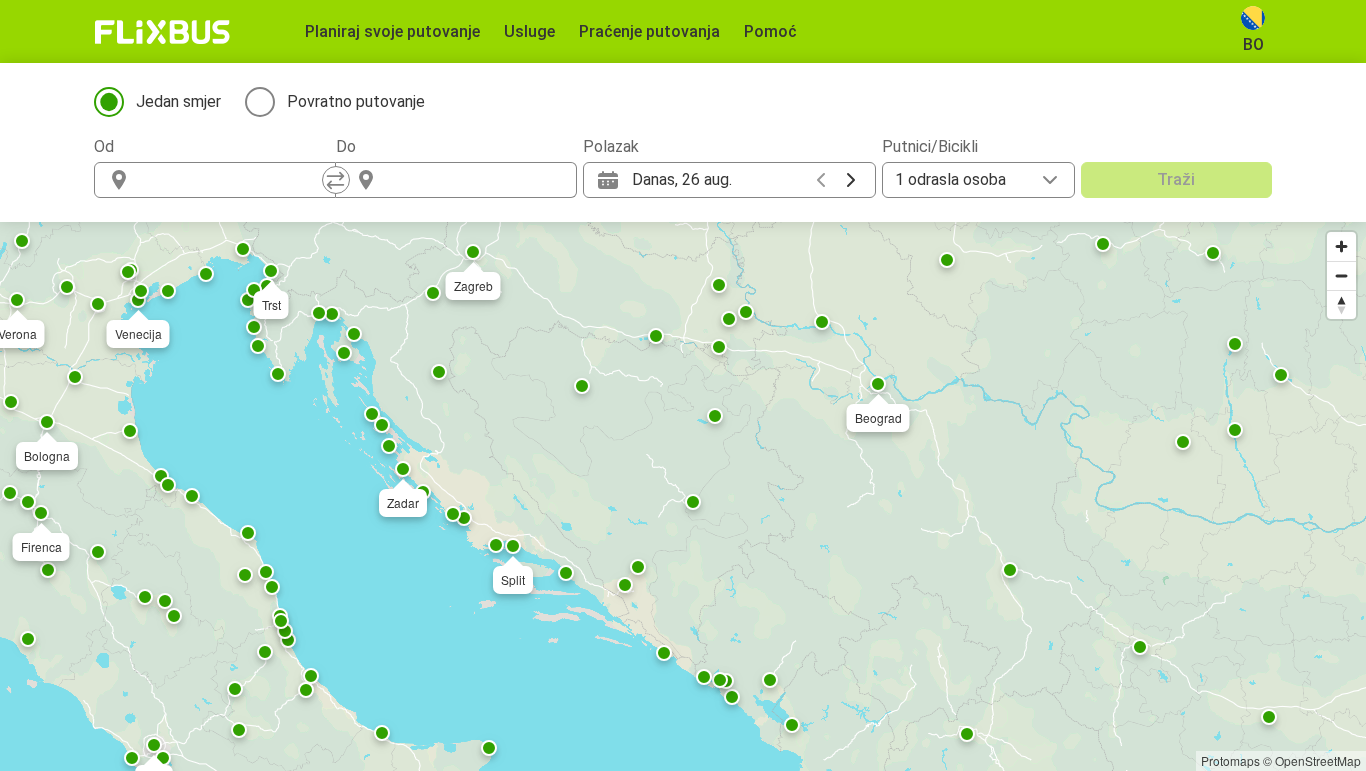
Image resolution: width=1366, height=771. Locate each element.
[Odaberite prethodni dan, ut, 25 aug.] (821, 180)
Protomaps (1230, 760)
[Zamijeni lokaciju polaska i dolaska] (336, 180)
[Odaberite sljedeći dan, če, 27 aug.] (851, 180)
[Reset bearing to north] (1341, 304)
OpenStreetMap (1318, 760)
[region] (683, 496)
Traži (1176, 179)
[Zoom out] (1341, 275)
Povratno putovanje (356, 101)
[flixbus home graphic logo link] (162, 32)
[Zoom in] (1341, 246)
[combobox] (233, 180)
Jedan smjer (178, 101)
